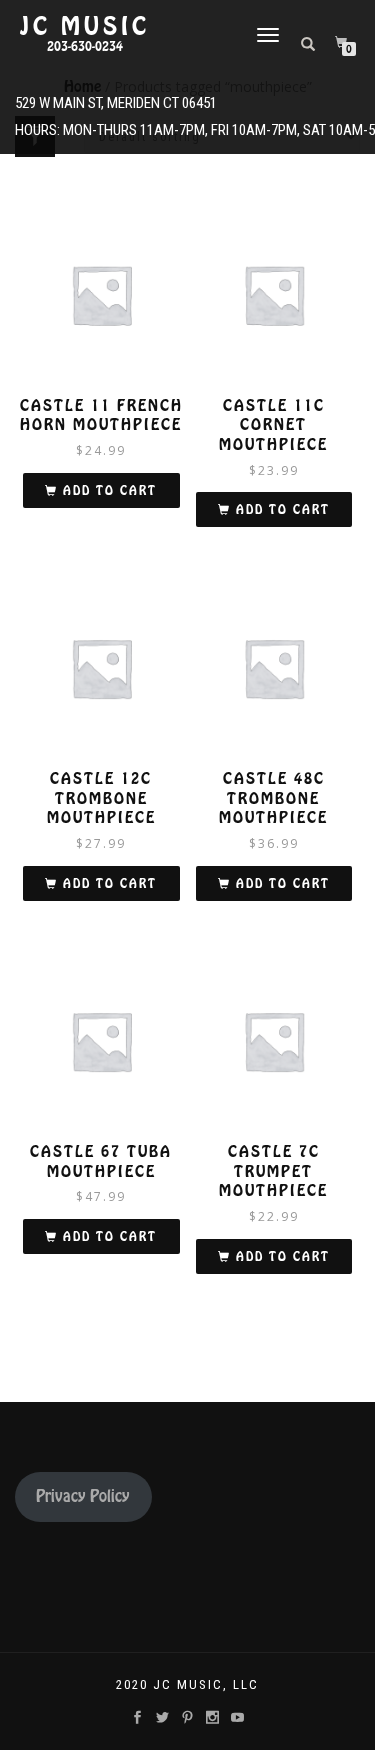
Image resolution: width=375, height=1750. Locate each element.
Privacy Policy (83, 1496)
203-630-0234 (85, 47)
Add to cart (110, 490)
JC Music (85, 27)
